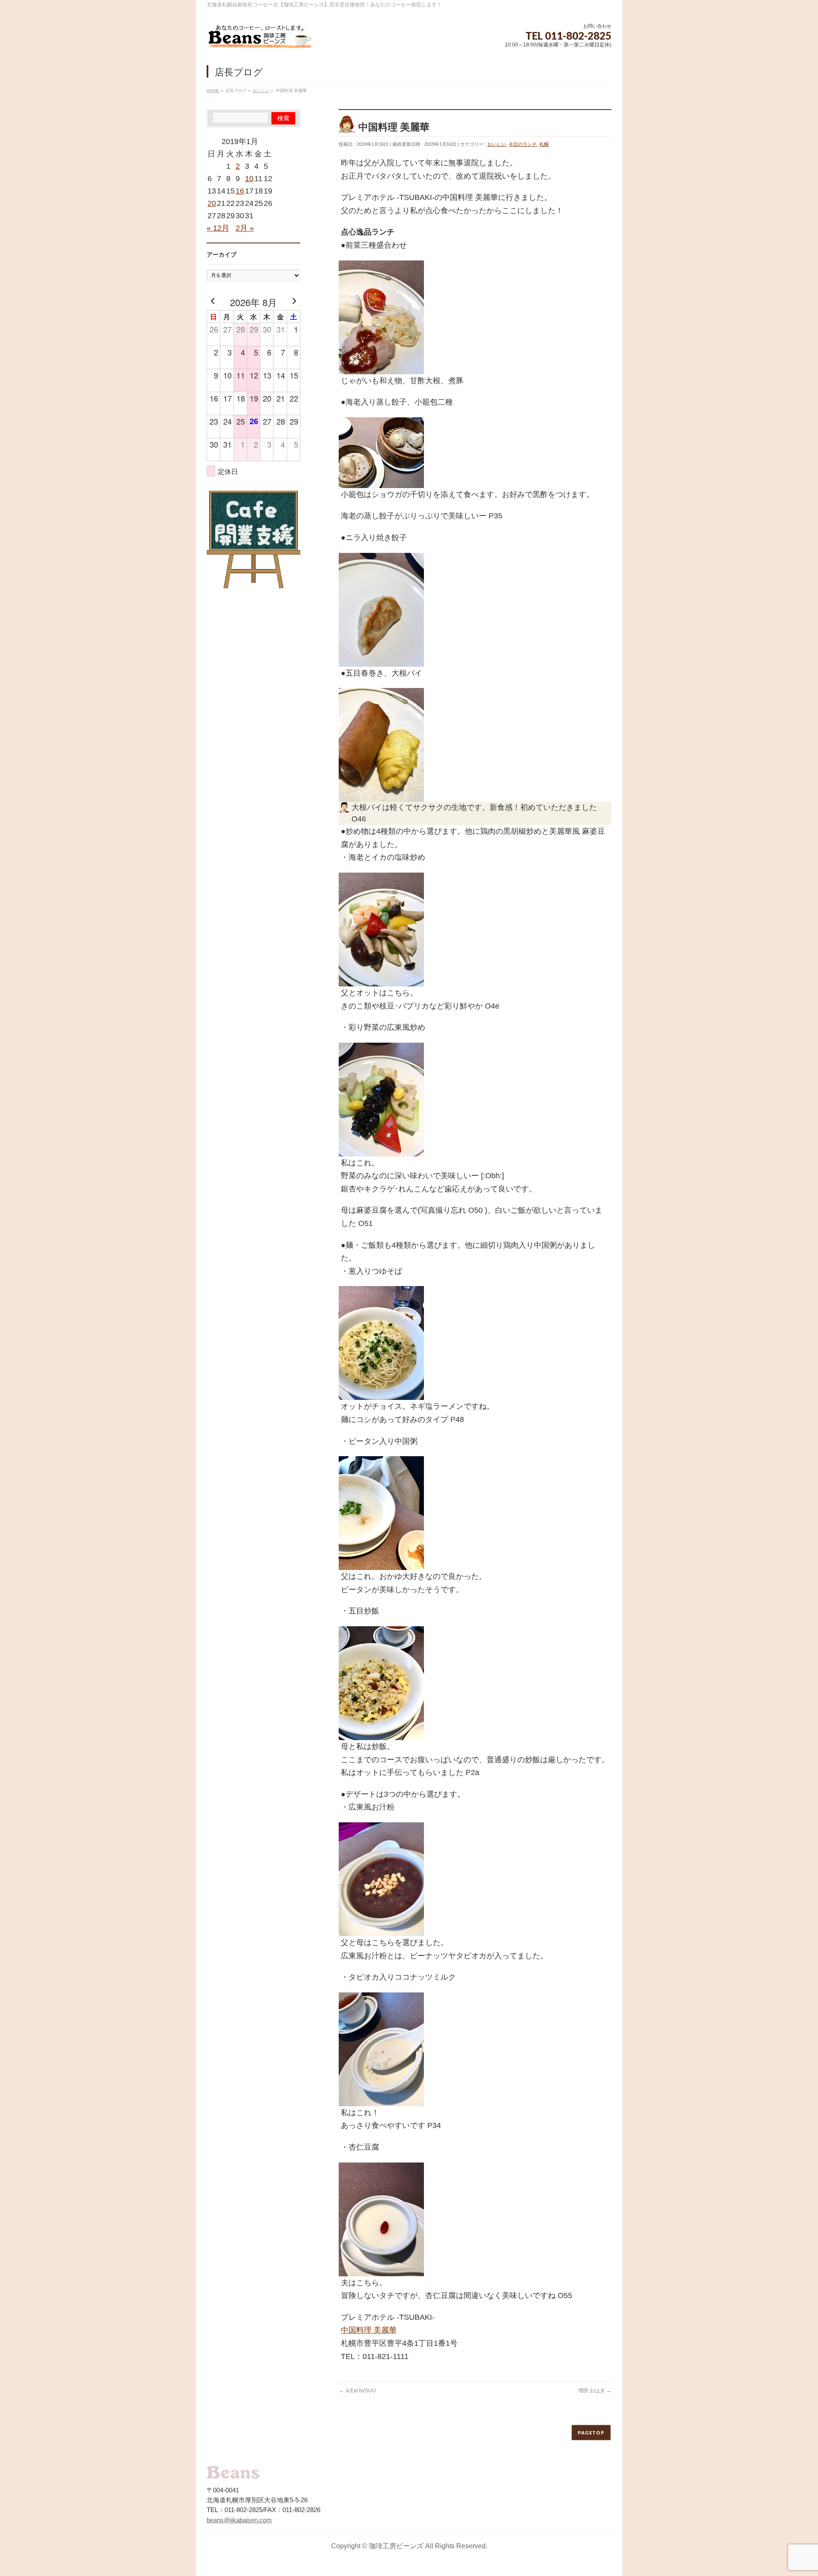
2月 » (245, 228)
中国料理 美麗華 (369, 2330)
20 (212, 203)
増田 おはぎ (595, 2391)
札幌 (544, 144)
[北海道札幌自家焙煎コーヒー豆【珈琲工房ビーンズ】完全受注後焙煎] (260, 38)
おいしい (497, 144)
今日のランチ (523, 144)
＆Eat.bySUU (357, 2391)
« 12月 (218, 228)
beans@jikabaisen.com (239, 2520)
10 (249, 179)
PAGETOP (591, 2433)
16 (240, 191)
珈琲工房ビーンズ (396, 2546)
